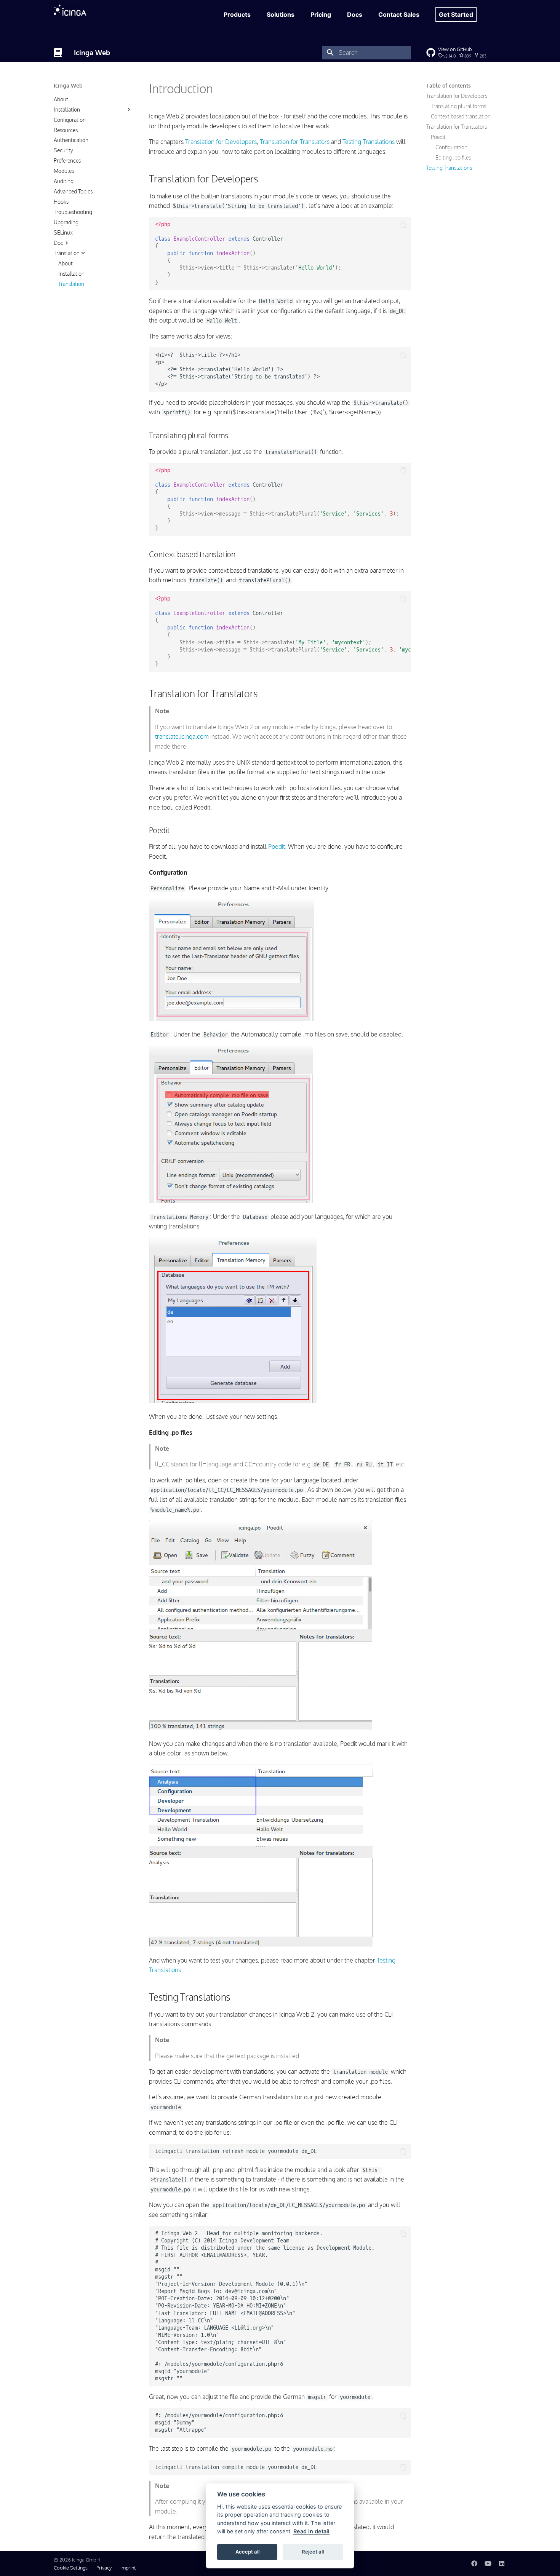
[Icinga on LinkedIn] (502, 2563)
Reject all (313, 2552)
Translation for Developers (457, 96)
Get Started (456, 14)
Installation (67, 109)
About (61, 99)
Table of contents (449, 85)
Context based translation (461, 116)
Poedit (438, 137)
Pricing (321, 14)
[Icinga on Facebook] (474, 2563)
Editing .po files (453, 157)
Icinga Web (68, 85)
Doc (58, 242)
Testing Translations (449, 167)
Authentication (71, 140)
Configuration (70, 119)
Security (63, 150)
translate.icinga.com (182, 736)
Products (237, 14)
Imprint (128, 2568)
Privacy (104, 2568)
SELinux (63, 232)
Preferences (67, 161)
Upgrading (66, 222)
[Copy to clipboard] (403, 225)
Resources (66, 130)
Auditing (64, 181)
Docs (355, 14)
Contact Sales (399, 14)
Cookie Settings (71, 2568)
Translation (67, 253)
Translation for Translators (457, 126)
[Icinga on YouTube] (488, 2563)
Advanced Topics (73, 191)
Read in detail (311, 2531)
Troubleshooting (73, 212)
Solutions (281, 14)
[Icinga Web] (58, 53)
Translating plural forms (458, 106)
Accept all (247, 2552)
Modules (64, 171)
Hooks (61, 202)
